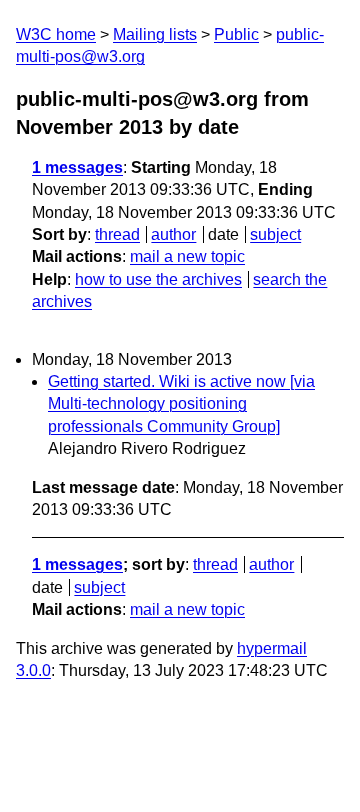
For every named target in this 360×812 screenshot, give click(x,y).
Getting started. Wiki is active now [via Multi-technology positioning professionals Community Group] (181, 404)
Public (236, 34)
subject (275, 234)
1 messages (77, 167)
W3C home (56, 34)
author (173, 234)
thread (117, 234)
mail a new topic (187, 256)
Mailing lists (155, 34)
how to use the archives (158, 279)
